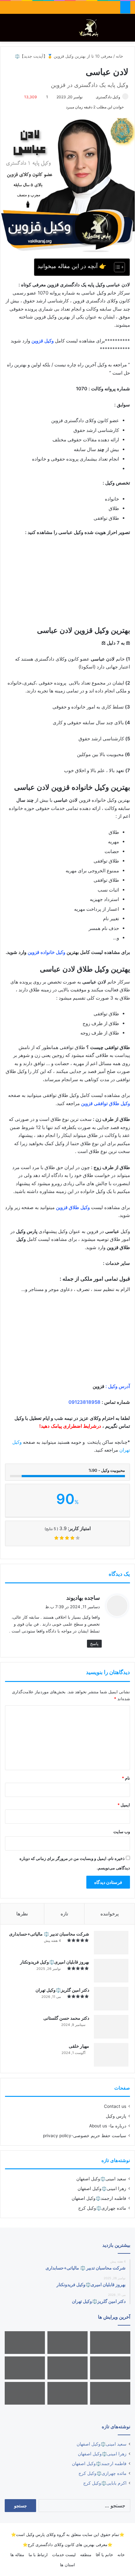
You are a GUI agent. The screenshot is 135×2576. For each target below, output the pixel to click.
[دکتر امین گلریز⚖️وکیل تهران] (111, 1999)
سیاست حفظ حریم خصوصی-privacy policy (85, 2136)
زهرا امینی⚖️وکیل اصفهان (102, 2189)
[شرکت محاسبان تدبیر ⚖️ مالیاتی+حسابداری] (111, 1943)
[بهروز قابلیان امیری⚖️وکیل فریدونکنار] (111, 1971)
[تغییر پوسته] (116, 30)
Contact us (115, 2106)
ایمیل (124, 1805)
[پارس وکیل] (90, 28)
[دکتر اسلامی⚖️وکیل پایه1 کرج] (25, 2393)
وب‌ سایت (122, 1832)
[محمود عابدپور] (25, 2343)
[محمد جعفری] (110, 2368)
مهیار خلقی (79, 2046)
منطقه (86, 2555)
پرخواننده (110, 1914)
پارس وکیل (116, 2116)
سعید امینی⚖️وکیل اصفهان (101, 2179)
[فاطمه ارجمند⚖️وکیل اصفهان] (67, 2368)
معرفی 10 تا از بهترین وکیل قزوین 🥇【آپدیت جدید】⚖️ (64, 56)
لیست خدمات (64, 2555)
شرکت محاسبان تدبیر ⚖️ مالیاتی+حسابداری (49, 1934)
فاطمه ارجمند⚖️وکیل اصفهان (99, 2198)
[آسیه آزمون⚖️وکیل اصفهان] (110, 2393)
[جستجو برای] (127, 30)
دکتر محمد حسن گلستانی (66, 2018)
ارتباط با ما (38, 2555)
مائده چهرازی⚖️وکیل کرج (102, 2208)
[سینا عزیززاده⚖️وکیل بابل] (25, 2368)
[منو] (8, 30)
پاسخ (94, 1644)
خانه (120, 56)
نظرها (22, 1914)
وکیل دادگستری (108, 97)
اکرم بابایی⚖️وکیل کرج (105, 2483)
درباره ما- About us (108, 2126)
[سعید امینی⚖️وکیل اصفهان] (110, 2343)
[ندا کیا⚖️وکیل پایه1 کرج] (67, 2393)
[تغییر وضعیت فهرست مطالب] (116, 267)
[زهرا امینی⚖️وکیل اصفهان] (67, 2343)
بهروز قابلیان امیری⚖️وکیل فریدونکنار (55, 1962)
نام (126, 1778)
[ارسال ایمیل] (93, 97)
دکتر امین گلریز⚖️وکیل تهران (62, 1990)
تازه (64, 1914)
